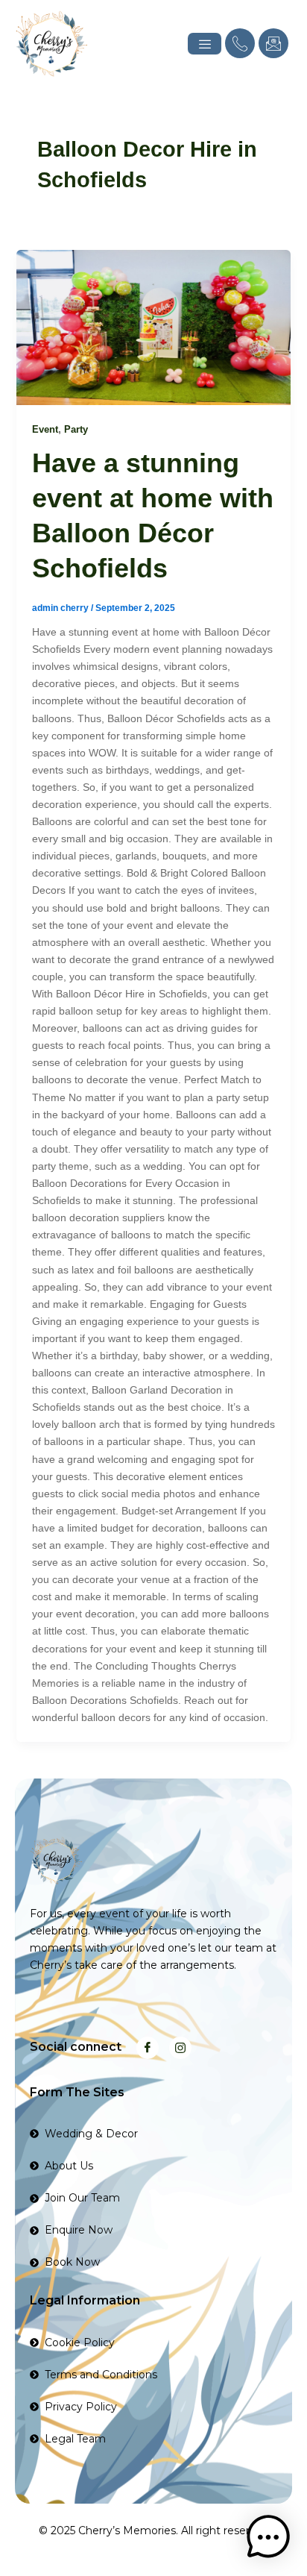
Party (76, 429)
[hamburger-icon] (205, 44)
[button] (268, 2537)
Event (45, 429)
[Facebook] (148, 2048)
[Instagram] (180, 2048)
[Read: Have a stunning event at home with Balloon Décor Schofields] (154, 328)
